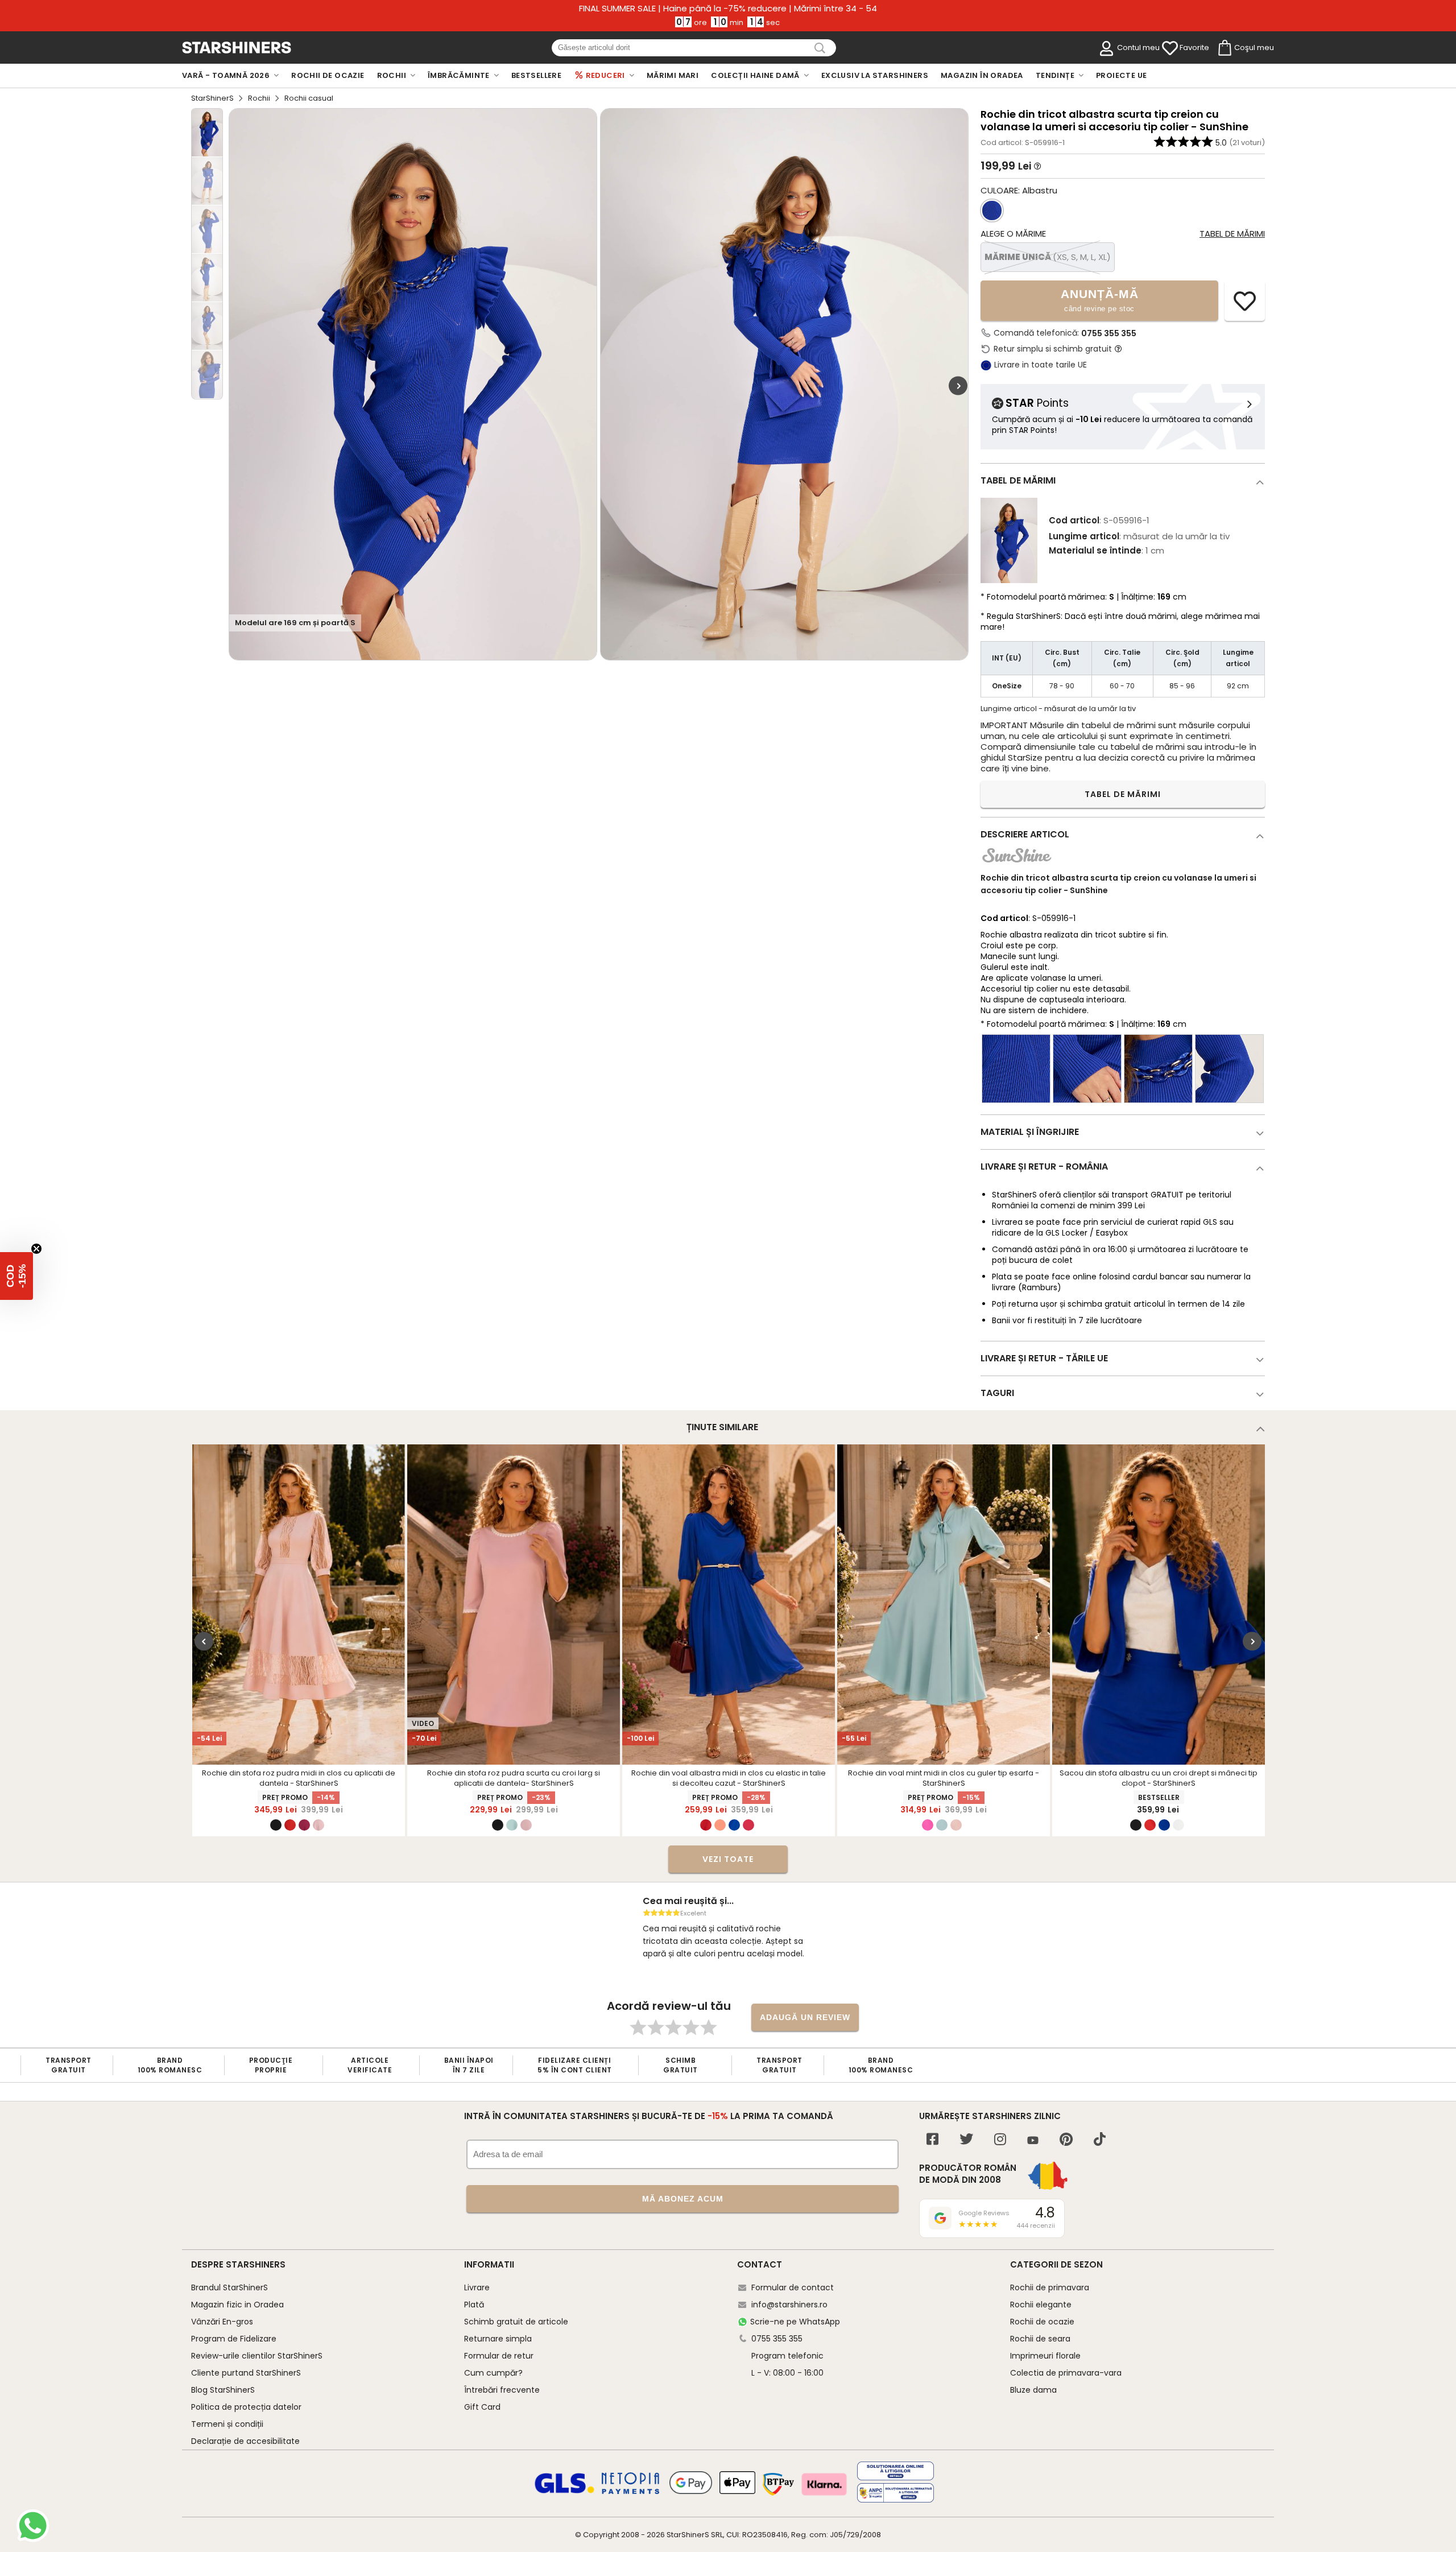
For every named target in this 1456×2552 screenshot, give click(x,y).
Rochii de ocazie (1042, 2322)
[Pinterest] (1066, 2140)
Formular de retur (499, 2356)
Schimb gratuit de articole (516, 2322)
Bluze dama (1033, 2390)
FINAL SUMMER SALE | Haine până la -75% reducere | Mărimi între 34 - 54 (728, 9)
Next (958, 386)
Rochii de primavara (1050, 2287)
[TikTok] (1100, 2140)
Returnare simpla (498, 2339)
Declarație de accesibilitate (245, 2441)
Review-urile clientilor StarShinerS (257, 2356)
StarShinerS (212, 98)
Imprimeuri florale (1045, 2356)
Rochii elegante (1041, 2305)
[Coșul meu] (1224, 48)
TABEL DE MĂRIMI (1123, 794)
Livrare (477, 2287)
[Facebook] (932, 2140)
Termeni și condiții (227, 2424)
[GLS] (565, 2492)
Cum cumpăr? (493, 2373)
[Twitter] (966, 2140)
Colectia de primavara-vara (1066, 2373)
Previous (204, 1642)
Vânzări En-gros (222, 2322)
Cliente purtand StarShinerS (246, 2373)
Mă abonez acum (683, 2199)
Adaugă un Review (805, 2017)
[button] (16, 1276)
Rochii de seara (1040, 2339)
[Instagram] (1000, 2140)
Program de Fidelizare (234, 2339)
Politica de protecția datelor (246, 2407)
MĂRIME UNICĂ (1048, 257)
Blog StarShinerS (223, 2390)
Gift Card (482, 2407)
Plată (474, 2305)
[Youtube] (1033, 2141)
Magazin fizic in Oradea (237, 2305)
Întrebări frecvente (502, 2390)
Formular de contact (793, 2287)
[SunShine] (1017, 865)
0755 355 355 (1109, 333)
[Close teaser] (36, 1249)
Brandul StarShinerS (229, 2287)
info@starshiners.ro (789, 2305)
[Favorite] (1170, 48)
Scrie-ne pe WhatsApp (795, 2322)
